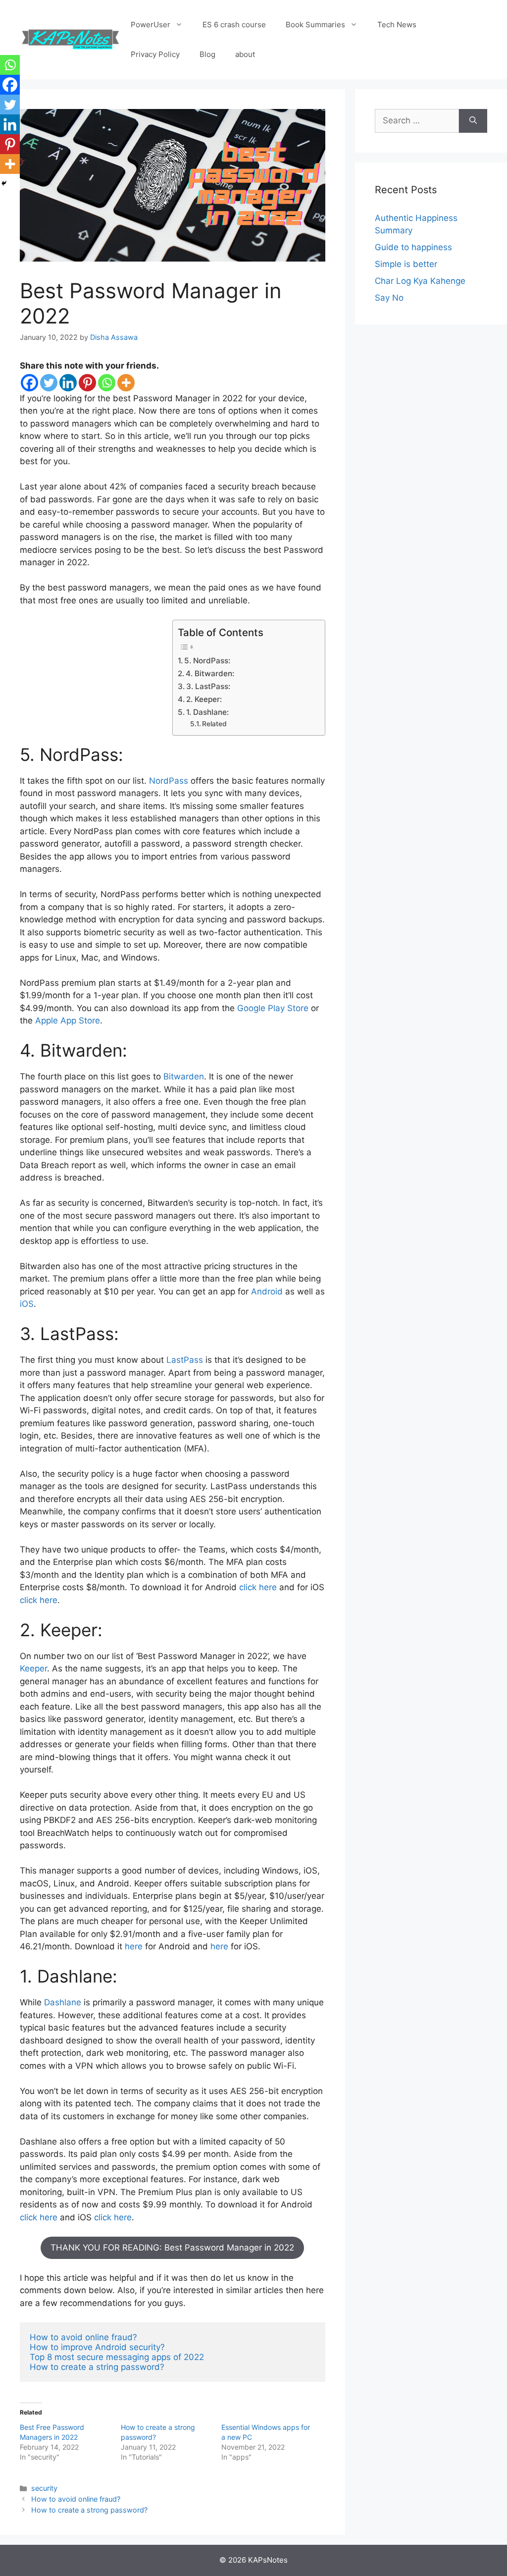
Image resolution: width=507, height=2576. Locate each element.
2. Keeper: (204, 699)
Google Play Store (273, 1008)
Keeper (33, 1668)
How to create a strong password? (89, 2510)
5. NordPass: (207, 661)
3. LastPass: (208, 686)
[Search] (473, 121)
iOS (27, 1304)
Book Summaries (315, 25)
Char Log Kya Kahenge (420, 281)
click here (258, 1587)
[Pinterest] (87, 383)
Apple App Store (68, 1020)
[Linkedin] (68, 383)
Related (214, 724)
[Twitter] (49, 383)
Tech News (397, 25)
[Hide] (4, 183)
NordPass (169, 781)
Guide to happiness (413, 247)
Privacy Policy (155, 54)
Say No (389, 298)
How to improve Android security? (99, 2347)
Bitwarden (184, 1076)
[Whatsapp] (107, 383)
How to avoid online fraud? (85, 2337)
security (44, 2488)
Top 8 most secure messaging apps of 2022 (117, 2357)
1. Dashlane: (207, 712)
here (134, 1946)
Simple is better (406, 264)
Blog (207, 54)
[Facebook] (29, 383)
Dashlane (63, 2002)
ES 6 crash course (234, 25)
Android (267, 1291)
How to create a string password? (97, 2367)
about (245, 54)
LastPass (183, 1360)
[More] (126, 383)
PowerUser (151, 25)
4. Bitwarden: (210, 673)
